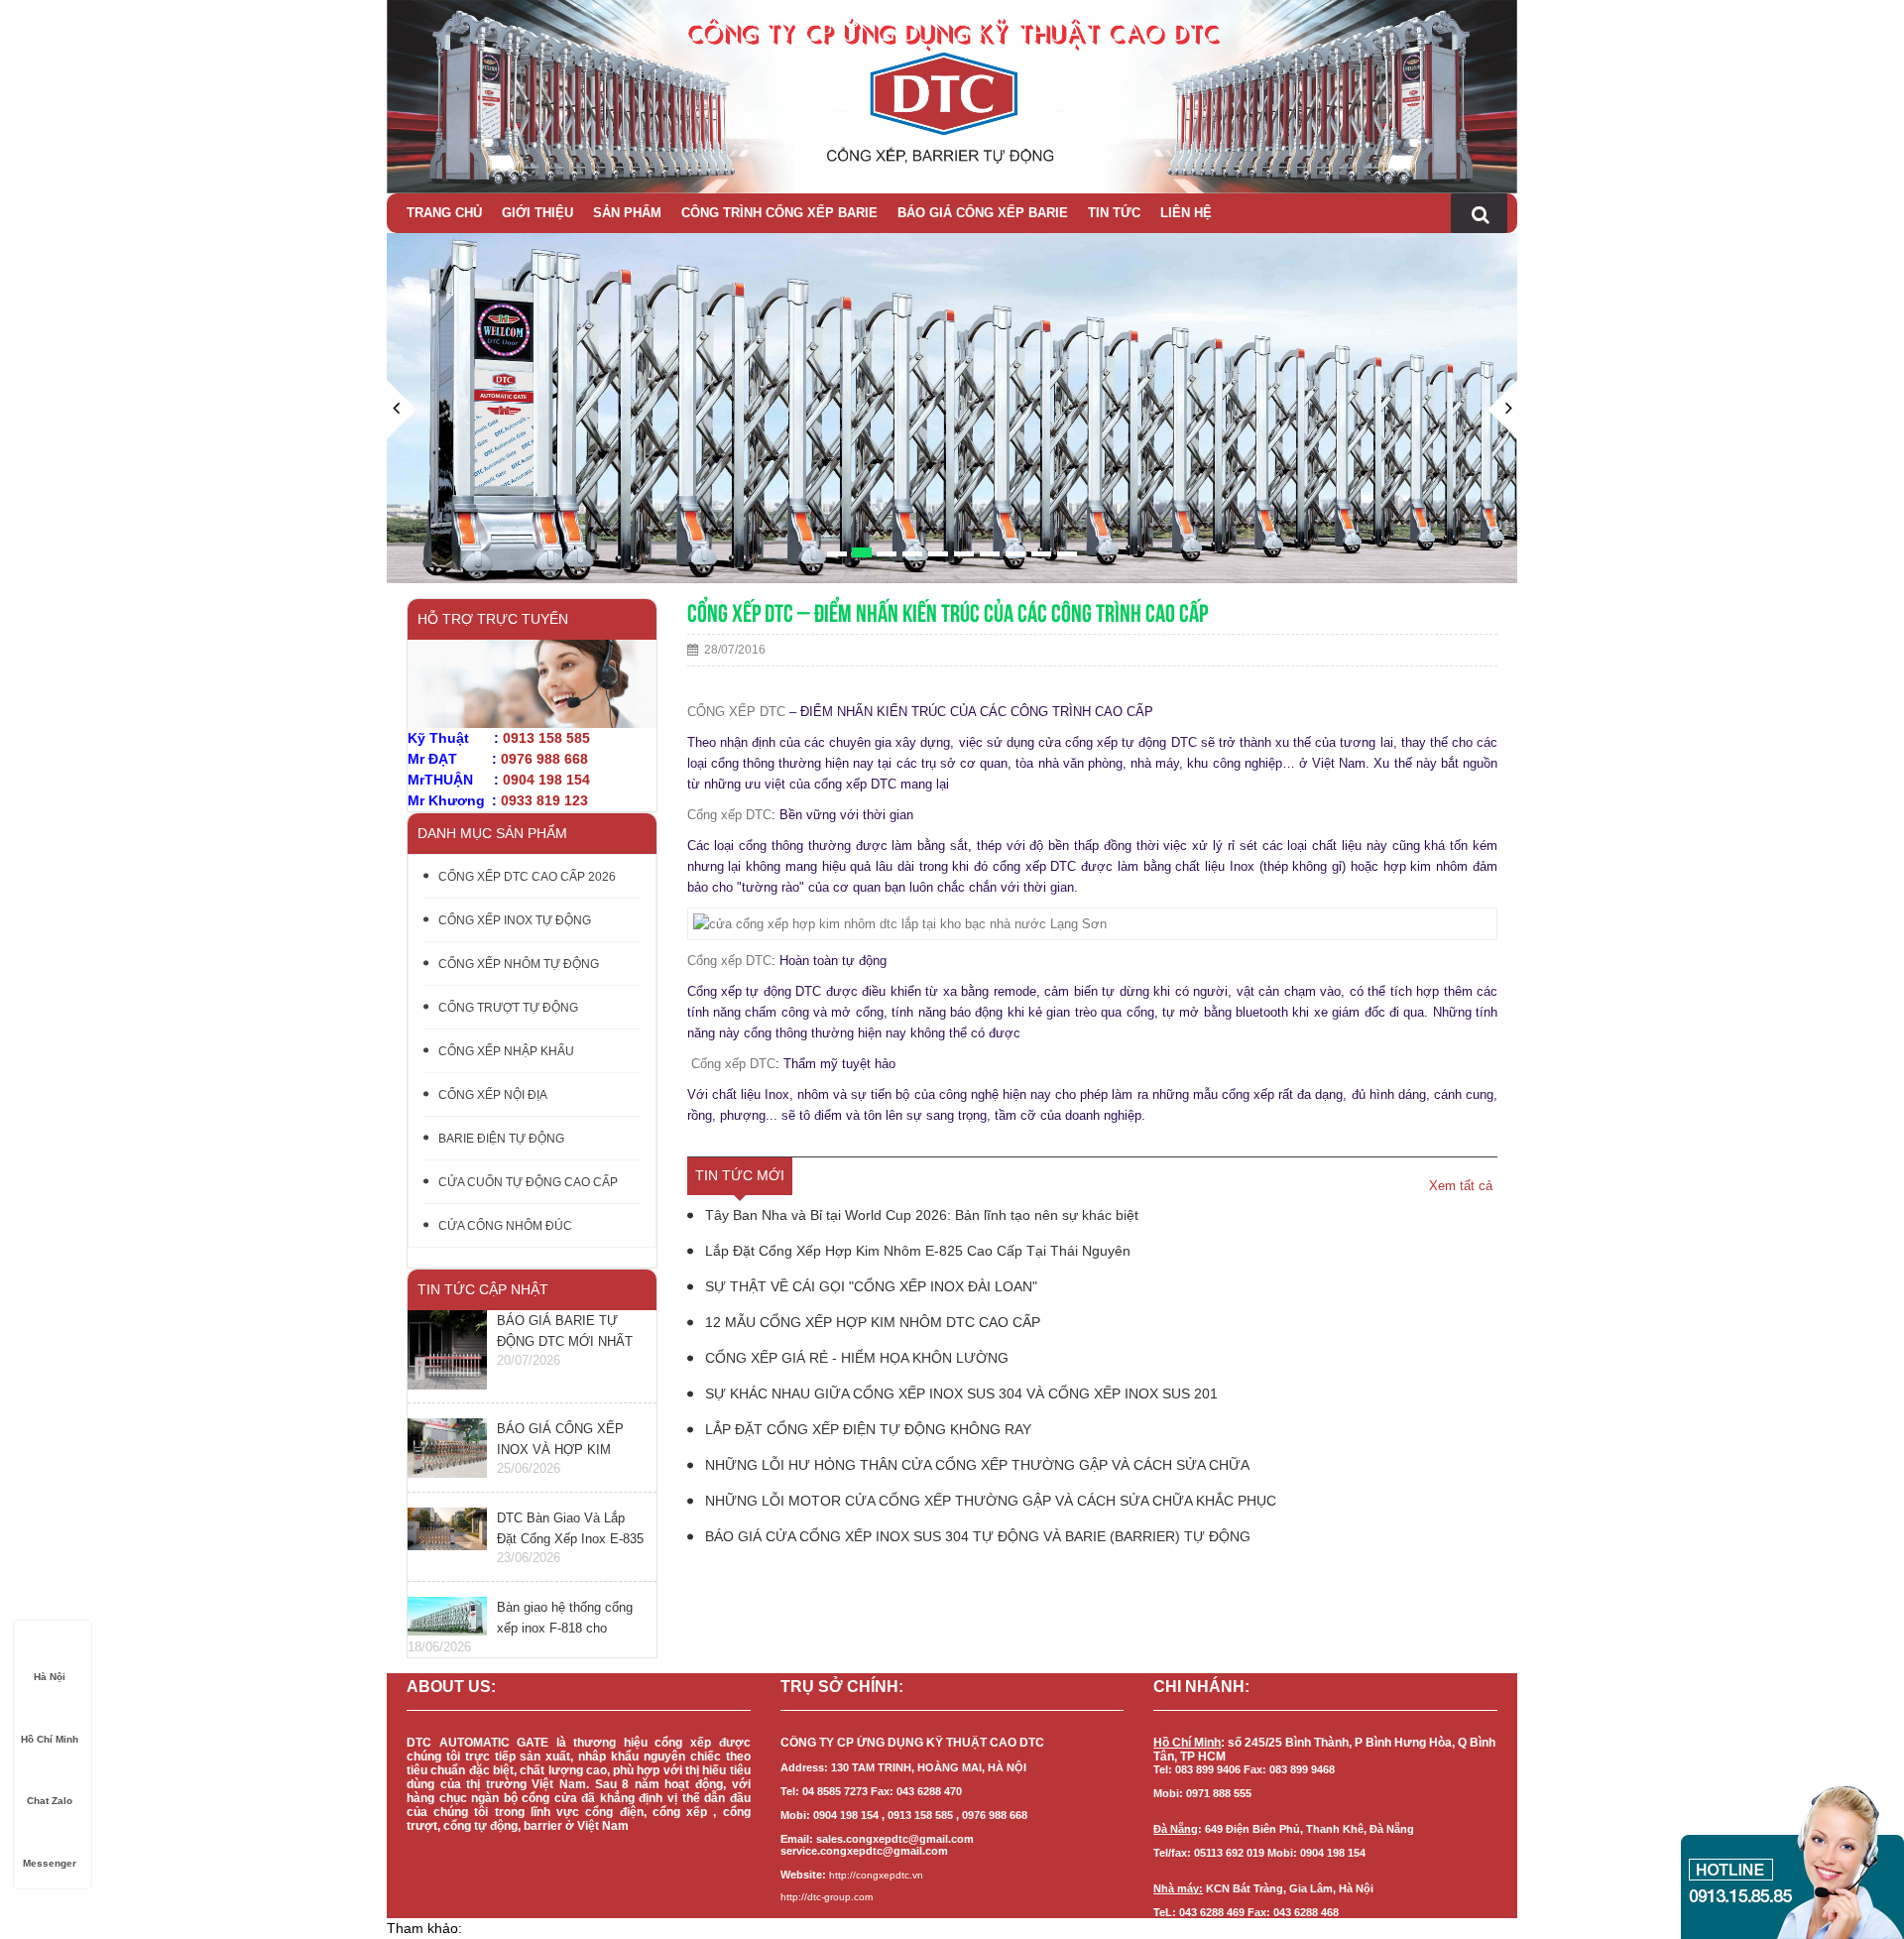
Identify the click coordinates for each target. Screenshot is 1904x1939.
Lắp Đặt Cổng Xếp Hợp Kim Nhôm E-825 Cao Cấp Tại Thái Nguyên (916, 1251)
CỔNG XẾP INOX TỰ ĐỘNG (515, 920)
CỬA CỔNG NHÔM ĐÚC (505, 1226)
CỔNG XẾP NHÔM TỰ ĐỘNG (519, 964)
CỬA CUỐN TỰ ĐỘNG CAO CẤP (528, 1182)
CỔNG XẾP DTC (736, 712)
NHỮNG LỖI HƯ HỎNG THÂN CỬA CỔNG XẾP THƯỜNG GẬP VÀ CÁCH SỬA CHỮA (975, 1465)
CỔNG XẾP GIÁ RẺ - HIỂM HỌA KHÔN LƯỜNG (855, 1358)
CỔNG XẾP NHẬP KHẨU (506, 1051)
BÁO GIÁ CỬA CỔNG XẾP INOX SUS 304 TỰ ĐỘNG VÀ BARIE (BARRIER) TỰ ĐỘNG (976, 1536)
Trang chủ (444, 213)
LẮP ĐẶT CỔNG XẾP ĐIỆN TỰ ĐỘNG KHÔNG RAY (866, 1429)
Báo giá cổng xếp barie (983, 213)
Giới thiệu (537, 213)
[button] (402, 482)
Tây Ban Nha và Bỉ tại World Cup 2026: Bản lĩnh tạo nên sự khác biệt (920, 1215)
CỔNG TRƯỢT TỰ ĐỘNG (508, 1008)
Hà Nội (50, 1677)
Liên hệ (1186, 213)
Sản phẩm (627, 213)
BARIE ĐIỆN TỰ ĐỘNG (501, 1139)
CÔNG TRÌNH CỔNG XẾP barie (779, 213)
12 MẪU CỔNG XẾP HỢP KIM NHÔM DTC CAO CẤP (871, 1322)
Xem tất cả (1461, 1186)
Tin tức (1114, 213)
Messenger (50, 1863)
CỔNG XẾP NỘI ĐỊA (493, 1095)
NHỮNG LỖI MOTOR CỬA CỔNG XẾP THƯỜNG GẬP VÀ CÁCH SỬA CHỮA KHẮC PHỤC (989, 1501)
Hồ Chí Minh (50, 1739)
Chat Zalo (50, 1801)
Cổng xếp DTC (729, 815)
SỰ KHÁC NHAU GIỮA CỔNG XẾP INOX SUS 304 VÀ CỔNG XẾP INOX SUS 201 (959, 1394)
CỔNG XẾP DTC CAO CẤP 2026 (527, 877)
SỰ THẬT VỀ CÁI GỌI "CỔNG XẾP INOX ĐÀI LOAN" (869, 1286)
